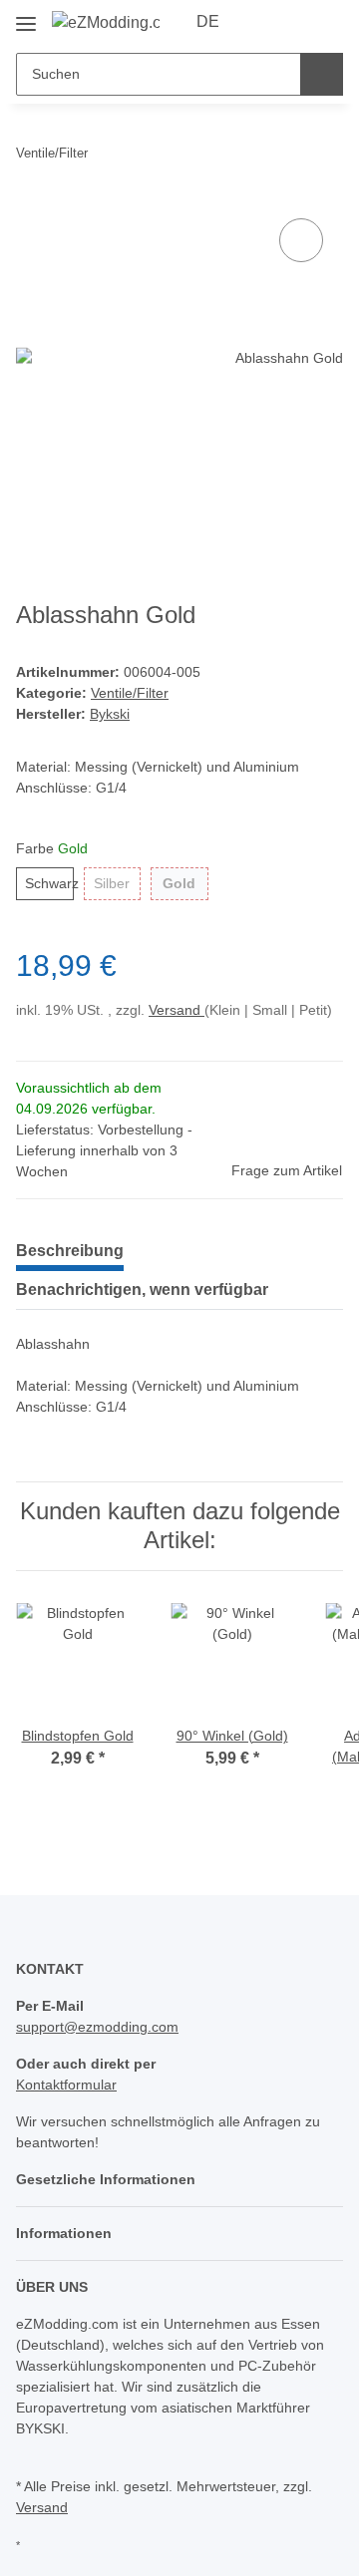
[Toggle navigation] (26, 16)
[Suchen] (322, 74)
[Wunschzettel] (295, 22)
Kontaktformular (66, 2085)
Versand (177, 1010)
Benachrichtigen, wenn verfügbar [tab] (142, 1289)
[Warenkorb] (326, 22)
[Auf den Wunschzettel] (301, 240)
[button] (264, 22)
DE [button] (208, 21)
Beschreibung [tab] (70, 1251)
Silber (112, 883)
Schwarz (49, 883)
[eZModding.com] (106, 23)
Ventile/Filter (130, 693)
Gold (179, 883)
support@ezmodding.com (97, 2027)
